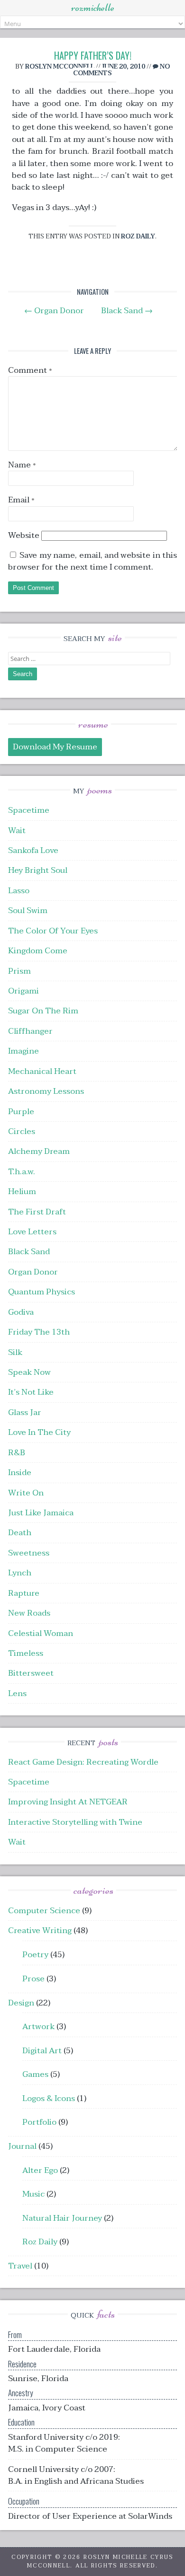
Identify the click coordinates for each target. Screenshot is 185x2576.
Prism (19, 971)
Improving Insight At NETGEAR (68, 1802)
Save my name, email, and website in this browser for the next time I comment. (92, 561)
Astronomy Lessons (46, 1091)
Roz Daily (138, 236)
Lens (17, 1693)
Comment (30, 370)
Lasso (19, 891)
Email (21, 500)
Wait (17, 831)
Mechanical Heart (42, 1071)
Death (20, 1533)
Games (35, 2074)
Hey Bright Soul (38, 870)
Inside (20, 1473)
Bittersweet (31, 1673)
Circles (22, 1131)
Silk (15, 1352)
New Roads (29, 1613)
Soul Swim (28, 910)
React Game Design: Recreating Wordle (83, 1762)
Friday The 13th (39, 1332)
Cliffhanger (30, 1031)
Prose (33, 1979)
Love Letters (32, 1232)
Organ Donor (54, 311)
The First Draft (37, 1212)
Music (33, 2194)
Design (21, 2003)
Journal (22, 2146)
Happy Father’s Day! (93, 55)
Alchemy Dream (39, 1151)
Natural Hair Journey (62, 2218)
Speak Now (29, 1372)
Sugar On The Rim (43, 1011)
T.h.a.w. (22, 1172)
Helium (22, 1191)
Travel (20, 2266)
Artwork (38, 2027)
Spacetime (29, 810)
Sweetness (29, 1553)
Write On (26, 1493)
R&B (17, 1453)
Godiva (21, 1312)
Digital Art (42, 2051)
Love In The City (39, 1432)
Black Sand (127, 311)
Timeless (26, 1653)
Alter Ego (40, 2170)
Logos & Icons (49, 2098)
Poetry (35, 1955)
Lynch (20, 1573)
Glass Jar (25, 1412)
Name (22, 465)
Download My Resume (55, 747)
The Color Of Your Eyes (53, 931)
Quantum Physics (42, 1292)
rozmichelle (93, 8)
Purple (21, 1112)
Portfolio (39, 2122)
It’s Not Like (31, 1392)
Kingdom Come (38, 951)
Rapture (24, 1593)
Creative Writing (40, 1930)
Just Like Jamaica (41, 1513)
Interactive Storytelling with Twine (75, 1822)
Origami (23, 991)
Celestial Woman (41, 1633)
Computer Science (44, 1911)
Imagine (23, 1051)
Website (24, 535)
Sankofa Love (33, 850)
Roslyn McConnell (60, 66)
